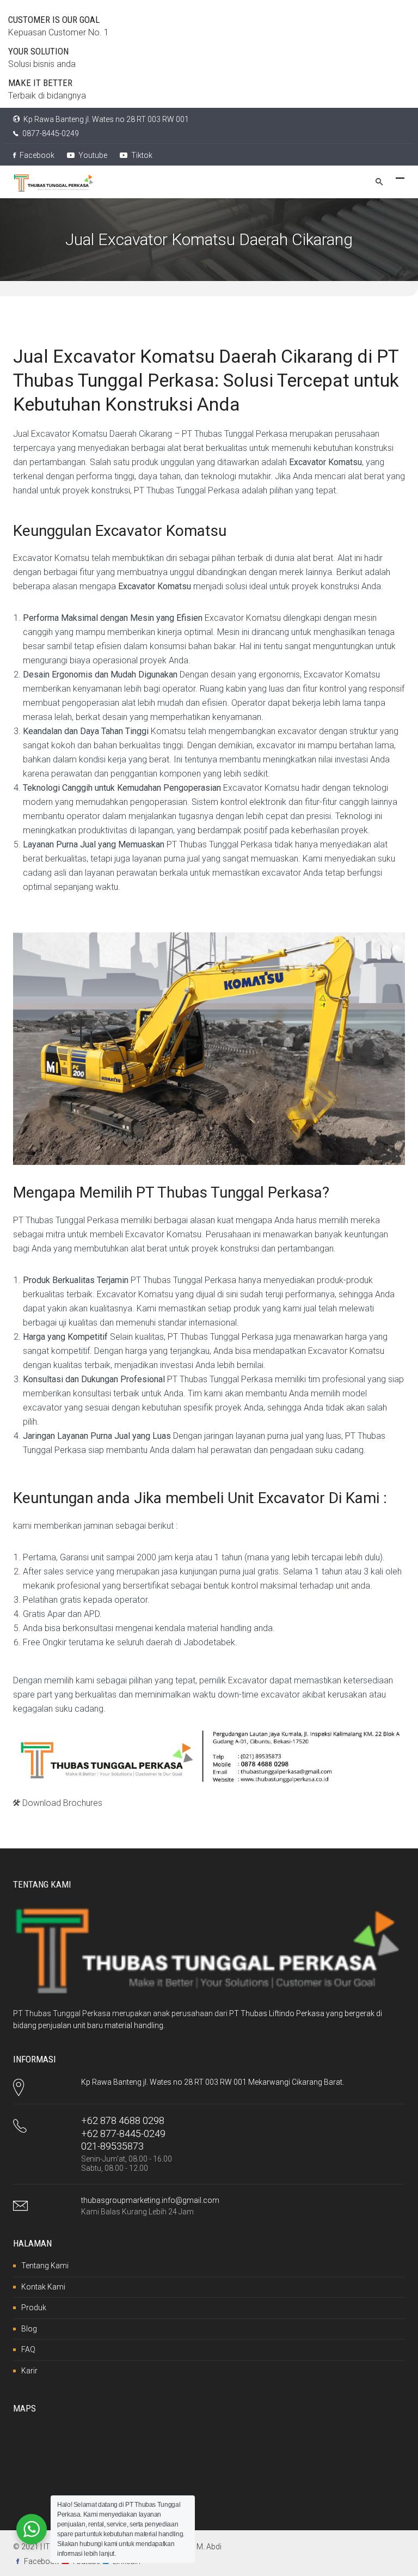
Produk (34, 2308)
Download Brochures (61, 1803)
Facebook (36, 155)
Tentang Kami (45, 2266)
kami (22, 1526)
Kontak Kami (43, 2287)
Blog (29, 2329)
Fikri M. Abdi (201, 2547)
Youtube (92, 155)
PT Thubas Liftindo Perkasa (277, 2013)
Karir (29, 2371)
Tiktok (141, 155)
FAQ (28, 2349)
